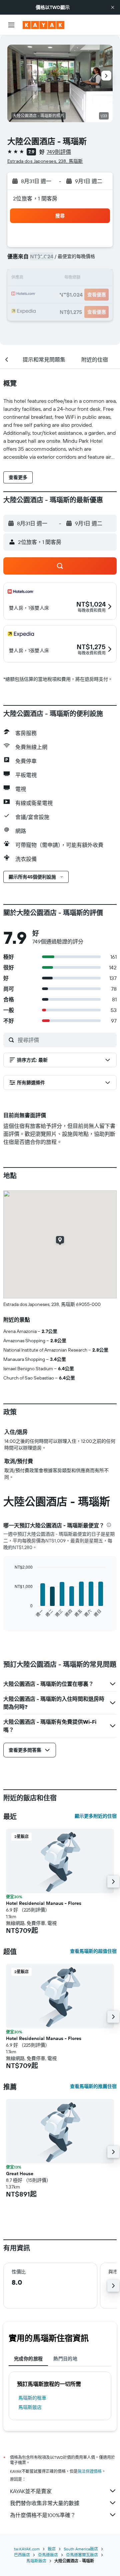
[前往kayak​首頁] (43, 25)
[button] (113, 7)
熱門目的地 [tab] (65, 2359)
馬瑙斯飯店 (30, 2407)
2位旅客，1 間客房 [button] (35, 198)
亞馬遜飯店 (48, 2555)
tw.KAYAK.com (27, 2549)
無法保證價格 (90, 2471)
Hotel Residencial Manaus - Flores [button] (44, 1903)
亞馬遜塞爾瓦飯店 (82, 2555)
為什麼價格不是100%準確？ (43, 2515)
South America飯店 (81, 2549)
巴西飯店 (22, 2555)
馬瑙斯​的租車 (32, 2398)
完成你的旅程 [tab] (28, 2359)
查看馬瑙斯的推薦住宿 (93, 2086)
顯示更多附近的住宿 (96, 1816)
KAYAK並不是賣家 (31, 2491)
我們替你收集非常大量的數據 (45, 2503)
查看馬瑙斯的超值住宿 (93, 1951)
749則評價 (59, 152)
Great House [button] (20, 2174)
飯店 (52, 2549)
